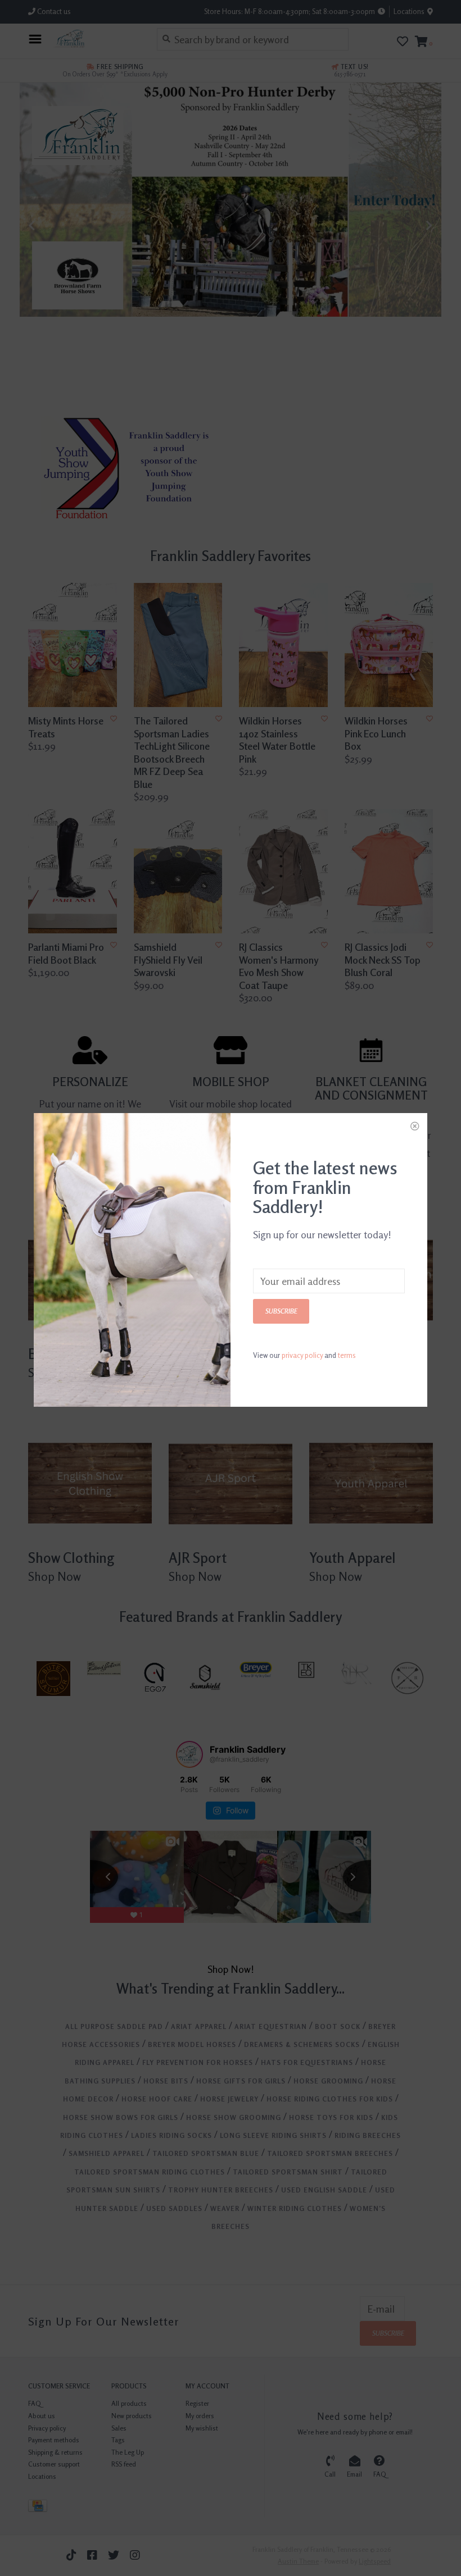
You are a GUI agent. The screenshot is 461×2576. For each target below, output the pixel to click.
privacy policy (302, 1355)
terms (347, 1355)
